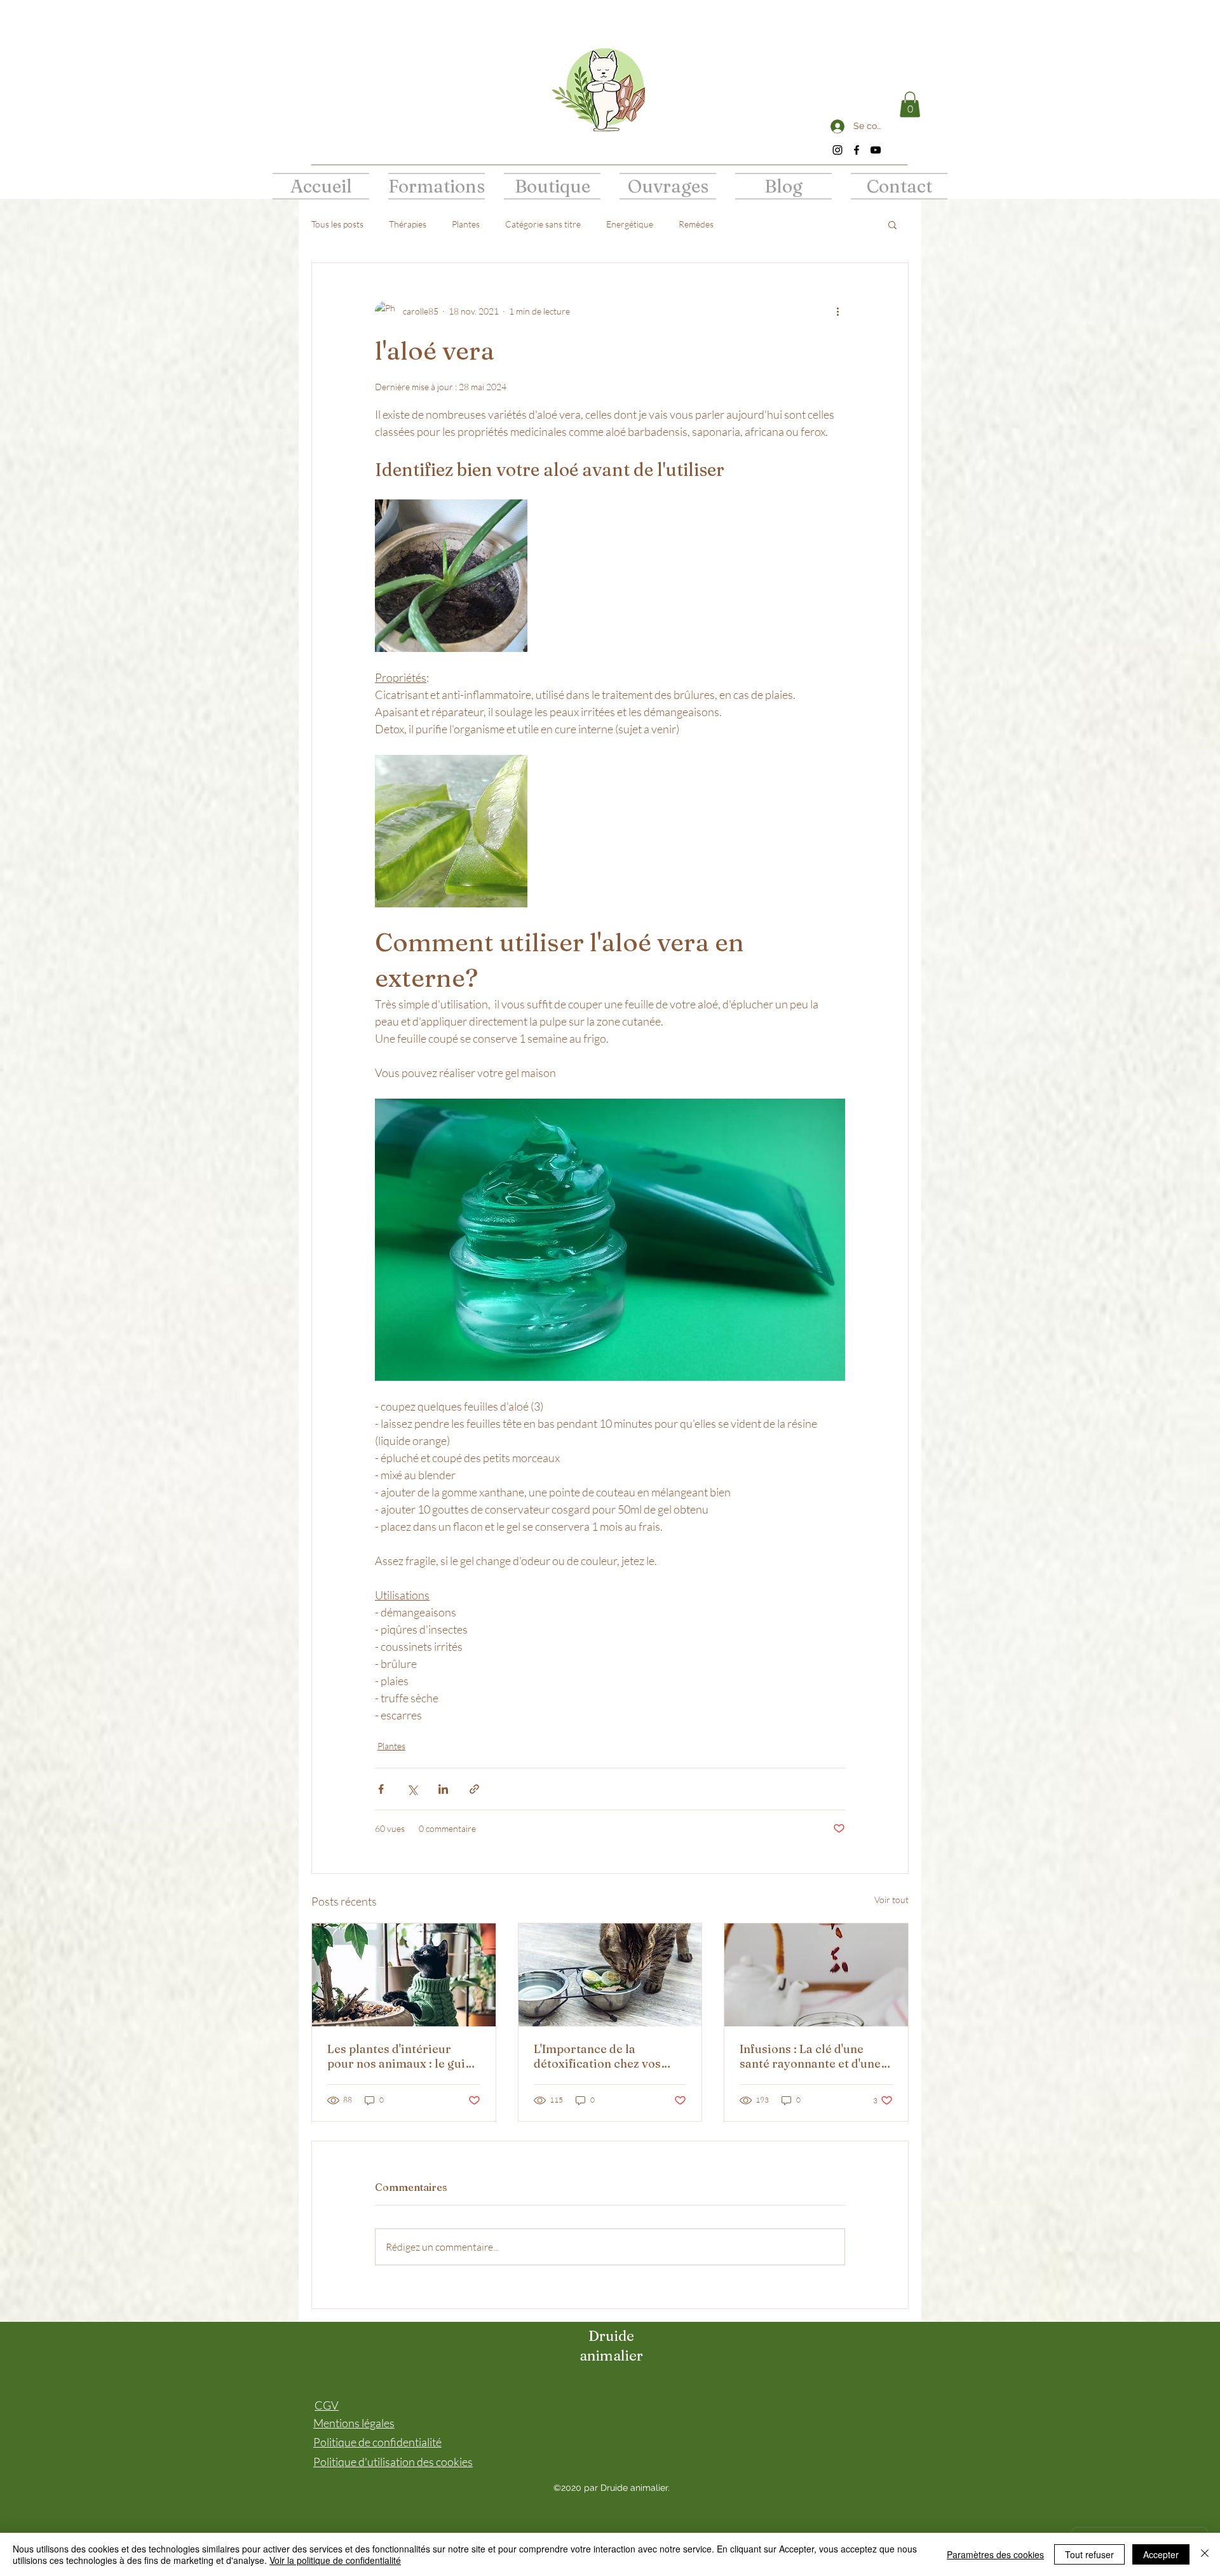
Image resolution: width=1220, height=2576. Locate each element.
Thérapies (408, 224)
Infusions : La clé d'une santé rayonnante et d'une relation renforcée (810, 2056)
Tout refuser (1089, 2554)
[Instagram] (837, 150)
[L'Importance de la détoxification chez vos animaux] (610, 1975)
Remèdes (696, 224)
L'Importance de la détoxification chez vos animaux (597, 2056)
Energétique (630, 224)
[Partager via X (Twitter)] (412, 1789)
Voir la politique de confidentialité (335, 2560)
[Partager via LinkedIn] (443, 1789)
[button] (910, 105)
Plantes (466, 224)
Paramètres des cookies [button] (995, 2554)
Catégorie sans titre (543, 224)
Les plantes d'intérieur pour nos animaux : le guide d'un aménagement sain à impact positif (403, 2056)
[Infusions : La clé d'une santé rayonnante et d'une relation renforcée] (816, 1975)
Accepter (1161, 2554)
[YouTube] (876, 150)
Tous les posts (337, 224)
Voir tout (891, 1900)
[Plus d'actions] (837, 311)
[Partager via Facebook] (381, 1789)
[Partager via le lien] (474, 1789)
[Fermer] (1205, 2554)
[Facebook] (857, 150)
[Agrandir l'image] (451, 576)
